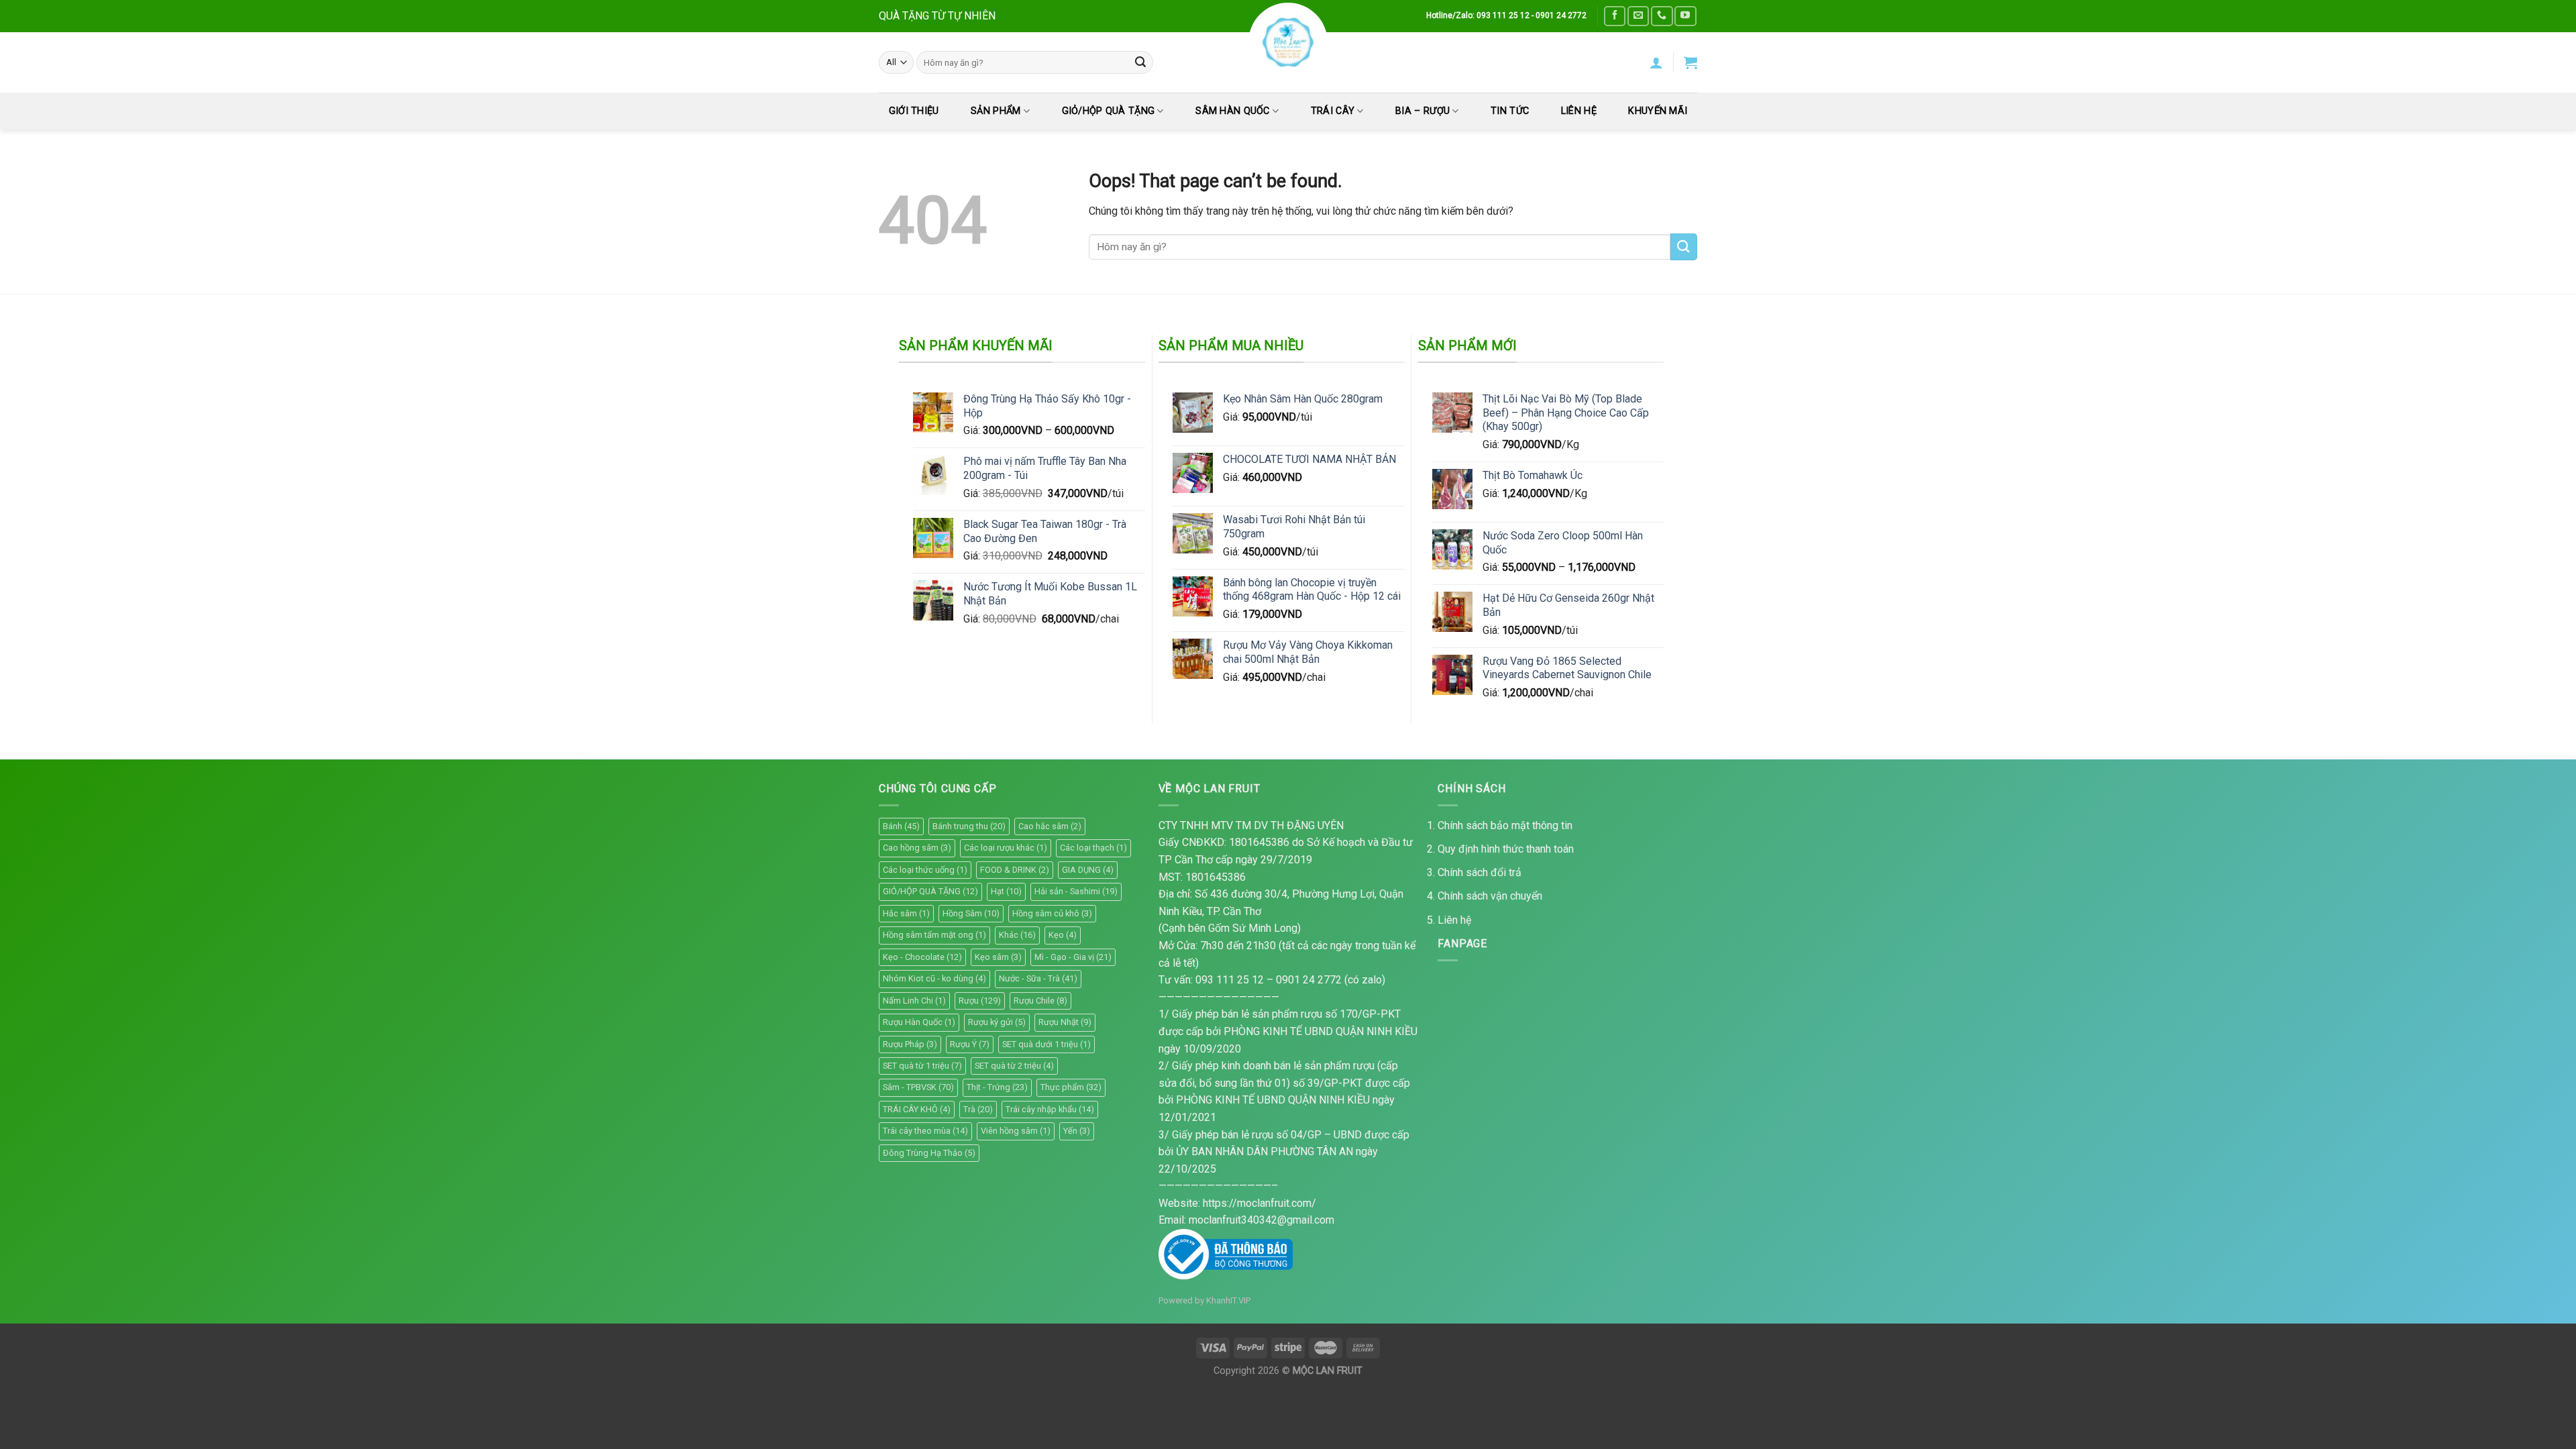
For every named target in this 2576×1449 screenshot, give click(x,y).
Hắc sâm (906, 913)
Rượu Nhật (1065, 1022)
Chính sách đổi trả (1480, 872)
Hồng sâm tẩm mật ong (934, 935)
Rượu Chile (1040, 1001)
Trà (978, 1109)
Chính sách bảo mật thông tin (1505, 825)
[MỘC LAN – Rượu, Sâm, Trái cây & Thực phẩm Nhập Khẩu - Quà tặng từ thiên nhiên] (1288, 42)
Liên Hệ (1579, 111)
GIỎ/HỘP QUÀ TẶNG (1109, 111)
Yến (1077, 1131)
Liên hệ (1454, 920)
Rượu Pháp (910, 1044)
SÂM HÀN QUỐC (1232, 111)
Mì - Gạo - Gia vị (1073, 957)
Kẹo (1063, 935)
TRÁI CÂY (1333, 111)
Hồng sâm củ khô (1052, 913)
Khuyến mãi (1658, 111)
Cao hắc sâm (1050, 826)
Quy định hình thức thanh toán (1506, 849)
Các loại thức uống (925, 870)
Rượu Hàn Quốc (919, 1022)
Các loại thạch (1093, 848)
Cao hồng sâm (917, 848)
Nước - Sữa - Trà (1038, 978)
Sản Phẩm (996, 111)
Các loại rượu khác (1006, 848)
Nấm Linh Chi (914, 1001)
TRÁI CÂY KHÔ (917, 1109)
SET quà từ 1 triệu (922, 1066)
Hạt (1006, 891)
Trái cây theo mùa (925, 1131)
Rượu (980, 1001)
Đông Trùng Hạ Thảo (929, 1153)
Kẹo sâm (998, 957)
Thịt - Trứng (997, 1087)
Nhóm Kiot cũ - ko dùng (934, 978)
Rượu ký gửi (997, 1022)
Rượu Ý (970, 1044)
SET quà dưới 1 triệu (1046, 1044)
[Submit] (1140, 62)
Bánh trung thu (969, 826)
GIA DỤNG (1088, 870)
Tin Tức (1510, 111)
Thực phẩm (1071, 1087)
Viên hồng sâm (1016, 1131)
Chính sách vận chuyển (1490, 896)
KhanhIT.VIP (1228, 1300)
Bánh (901, 826)
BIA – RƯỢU (1423, 111)
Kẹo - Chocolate (922, 957)
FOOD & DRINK (1015, 870)
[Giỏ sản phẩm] (1690, 62)
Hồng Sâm (971, 913)
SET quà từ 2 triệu (1014, 1066)
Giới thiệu (914, 111)
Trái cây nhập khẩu (1050, 1109)
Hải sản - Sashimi (1076, 891)
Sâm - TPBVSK (918, 1087)
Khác (1017, 935)
